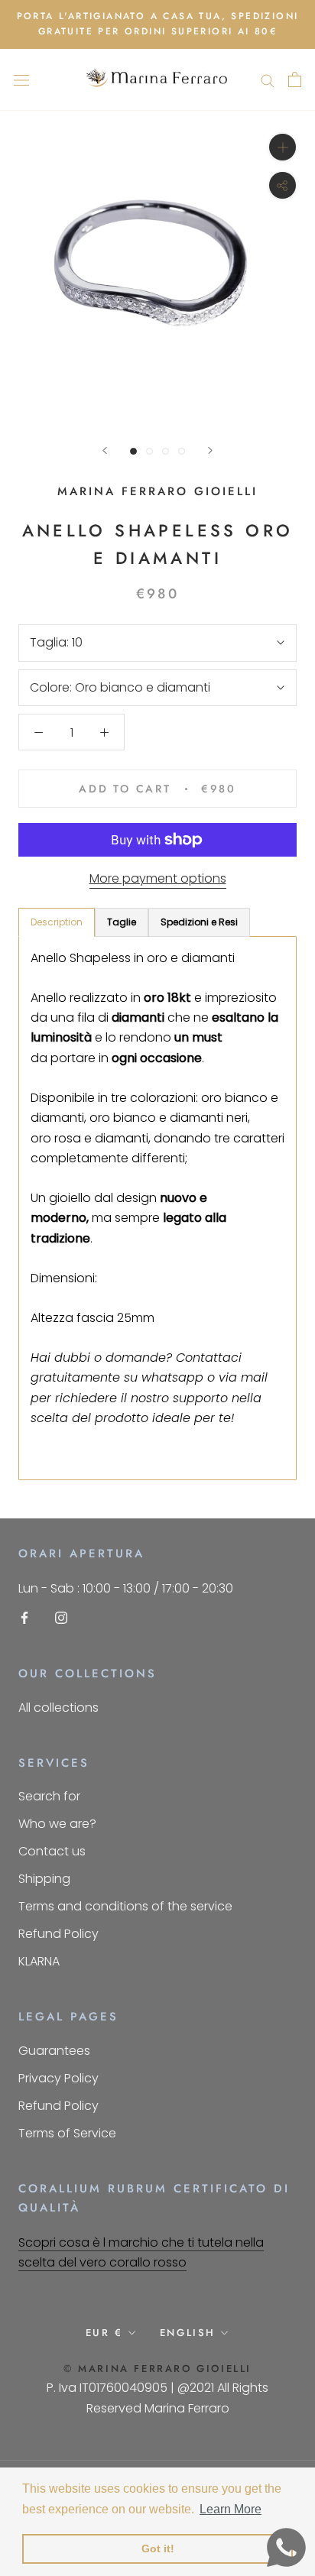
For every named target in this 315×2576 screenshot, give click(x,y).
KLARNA (39, 1961)
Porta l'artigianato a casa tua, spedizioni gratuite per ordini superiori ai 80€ (158, 24)
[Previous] (105, 450)
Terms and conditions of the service (125, 1906)
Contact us (52, 1851)
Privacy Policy (58, 2078)
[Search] (268, 80)
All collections (58, 1708)
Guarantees (54, 2051)
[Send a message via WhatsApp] (286, 2547)
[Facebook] (24, 1617)
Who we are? (57, 1824)
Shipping (44, 1879)
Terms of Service (67, 2133)
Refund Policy (58, 1934)
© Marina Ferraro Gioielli (157, 2369)
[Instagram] (61, 1617)
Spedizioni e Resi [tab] (199, 922)
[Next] (210, 450)
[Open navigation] (21, 79)
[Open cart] (295, 79)
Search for (49, 1796)
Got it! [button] (158, 2548)
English (188, 2333)
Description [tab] (57, 922)
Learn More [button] (231, 2509)
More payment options (158, 878)
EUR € (104, 2333)
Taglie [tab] (122, 922)
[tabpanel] (157, 1209)
